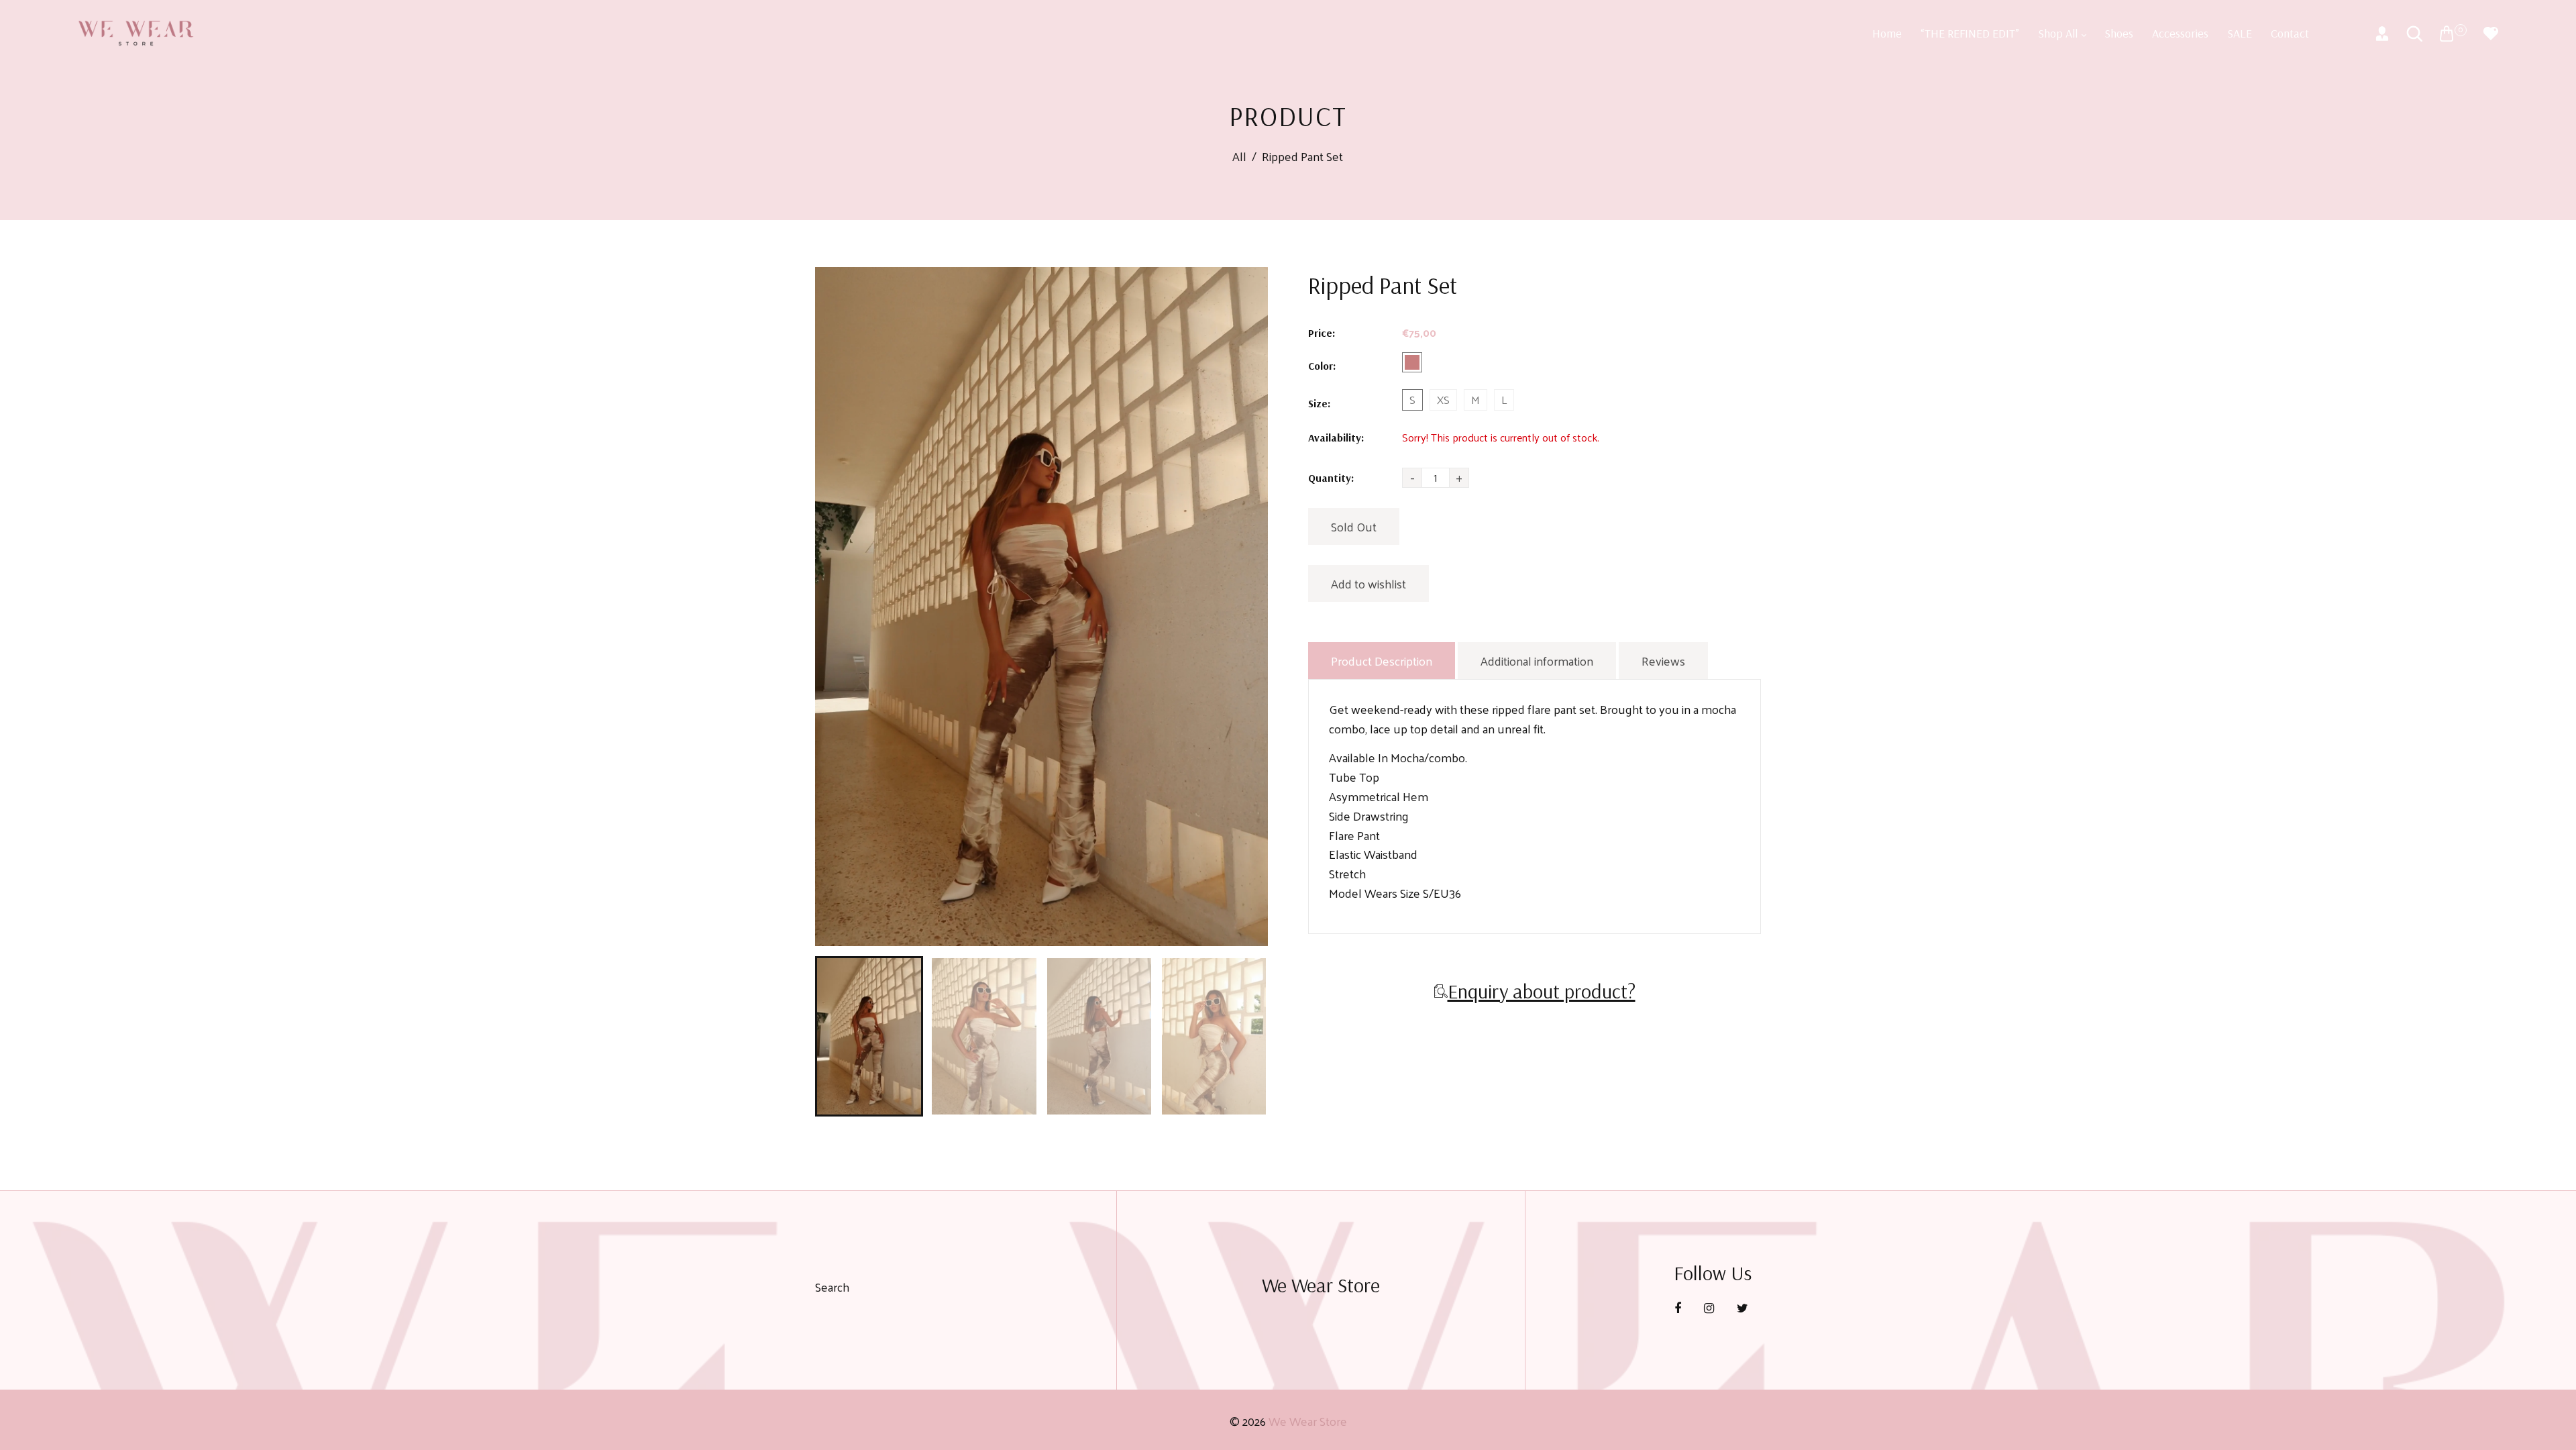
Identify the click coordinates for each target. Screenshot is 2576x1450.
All (1239, 157)
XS (1443, 400)
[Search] (2414, 34)
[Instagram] (1710, 1307)
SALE (2240, 33)
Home (1887, 33)
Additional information (1537, 661)
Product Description (1382, 661)
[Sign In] (2382, 34)
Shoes (2119, 33)
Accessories (2180, 33)
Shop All (2059, 33)
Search (832, 1287)
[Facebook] (1679, 1307)
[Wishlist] (2491, 34)
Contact (2290, 33)
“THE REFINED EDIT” (1970, 33)
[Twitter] (1744, 1307)
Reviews (1663, 661)
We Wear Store (1308, 1421)
